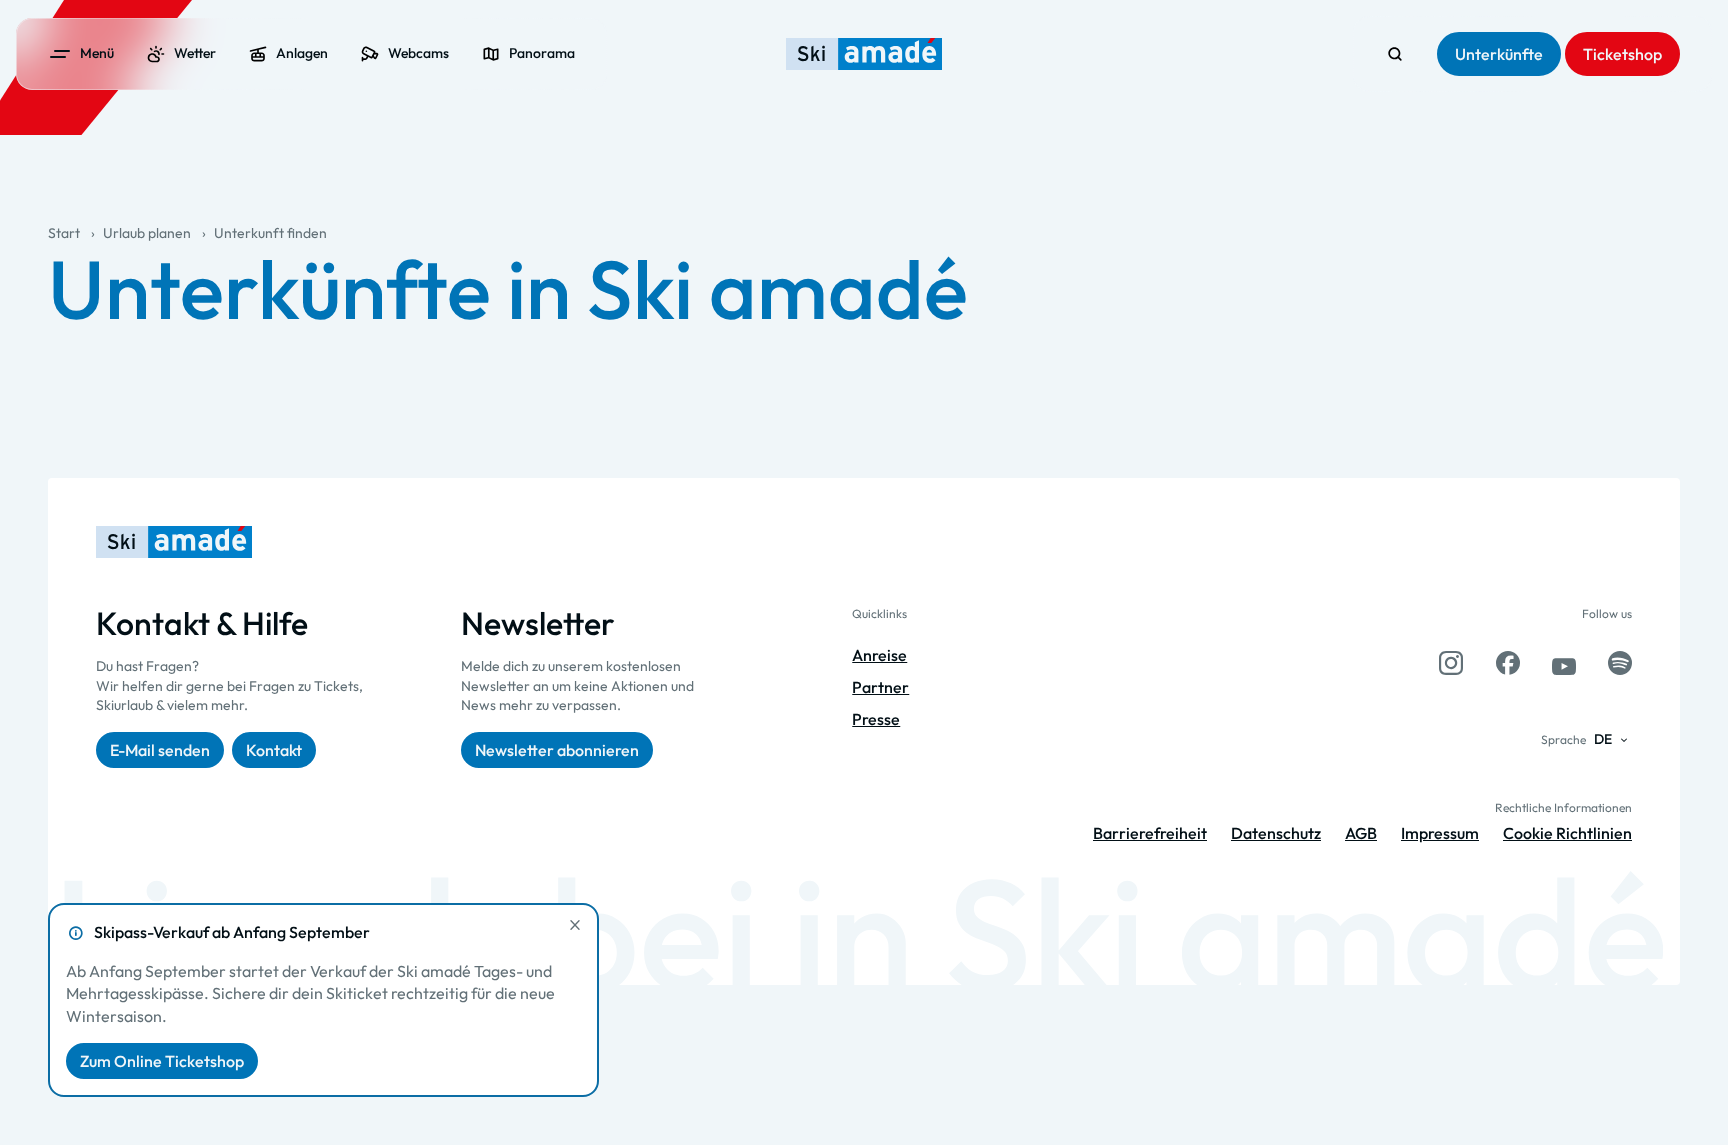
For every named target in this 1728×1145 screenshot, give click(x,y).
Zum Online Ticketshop (162, 1061)
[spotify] (1620, 663)
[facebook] (1508, 663)
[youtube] (1564, 663)
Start (64, 233)
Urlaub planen (147, 233)
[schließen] (575, 925)
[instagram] (1451, 663)
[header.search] (1395, 54)
